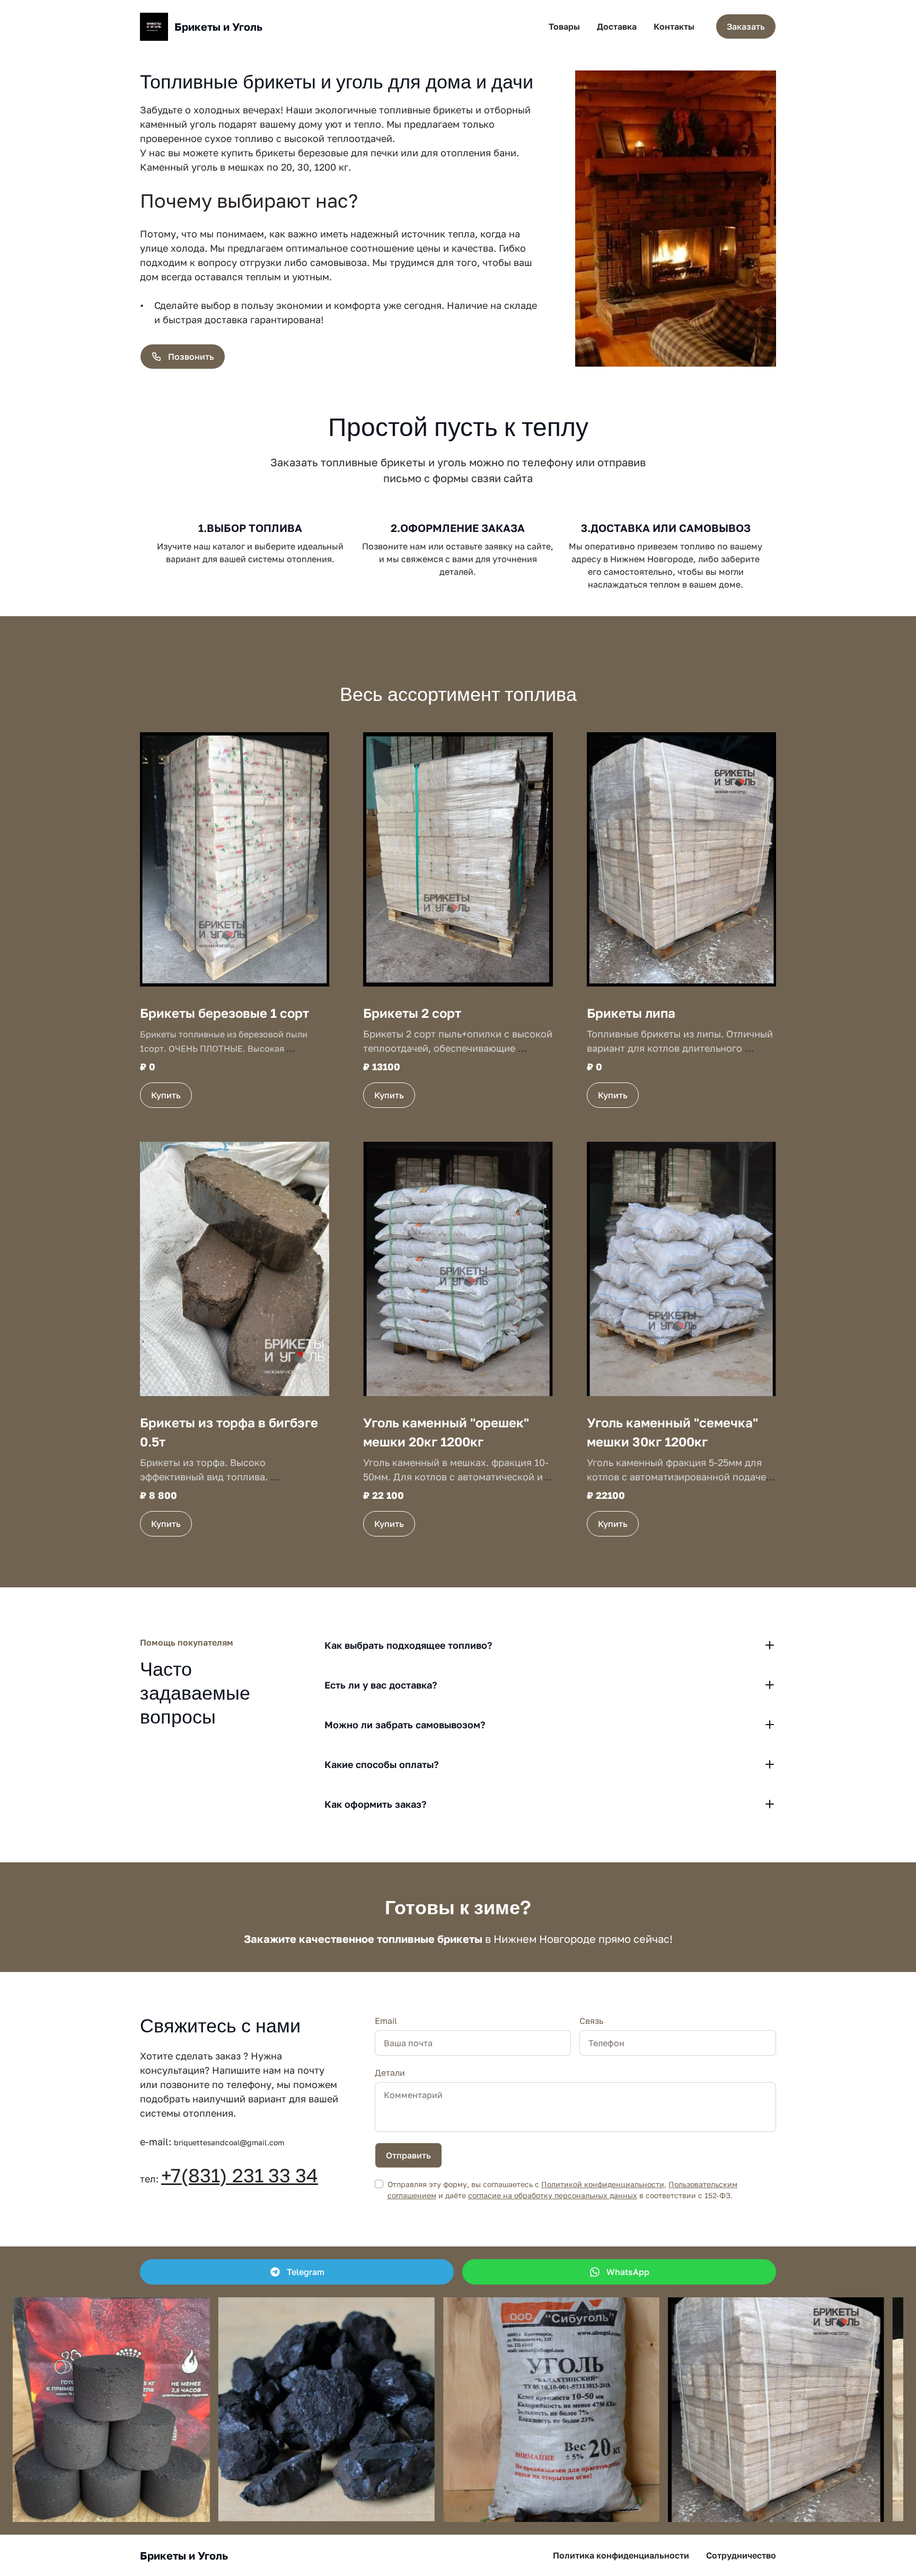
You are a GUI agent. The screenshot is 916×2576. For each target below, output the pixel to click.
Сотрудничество (741, 2555)
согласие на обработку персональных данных (553, 2195)
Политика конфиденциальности (621, 2555)
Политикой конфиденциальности (603, 2184)
